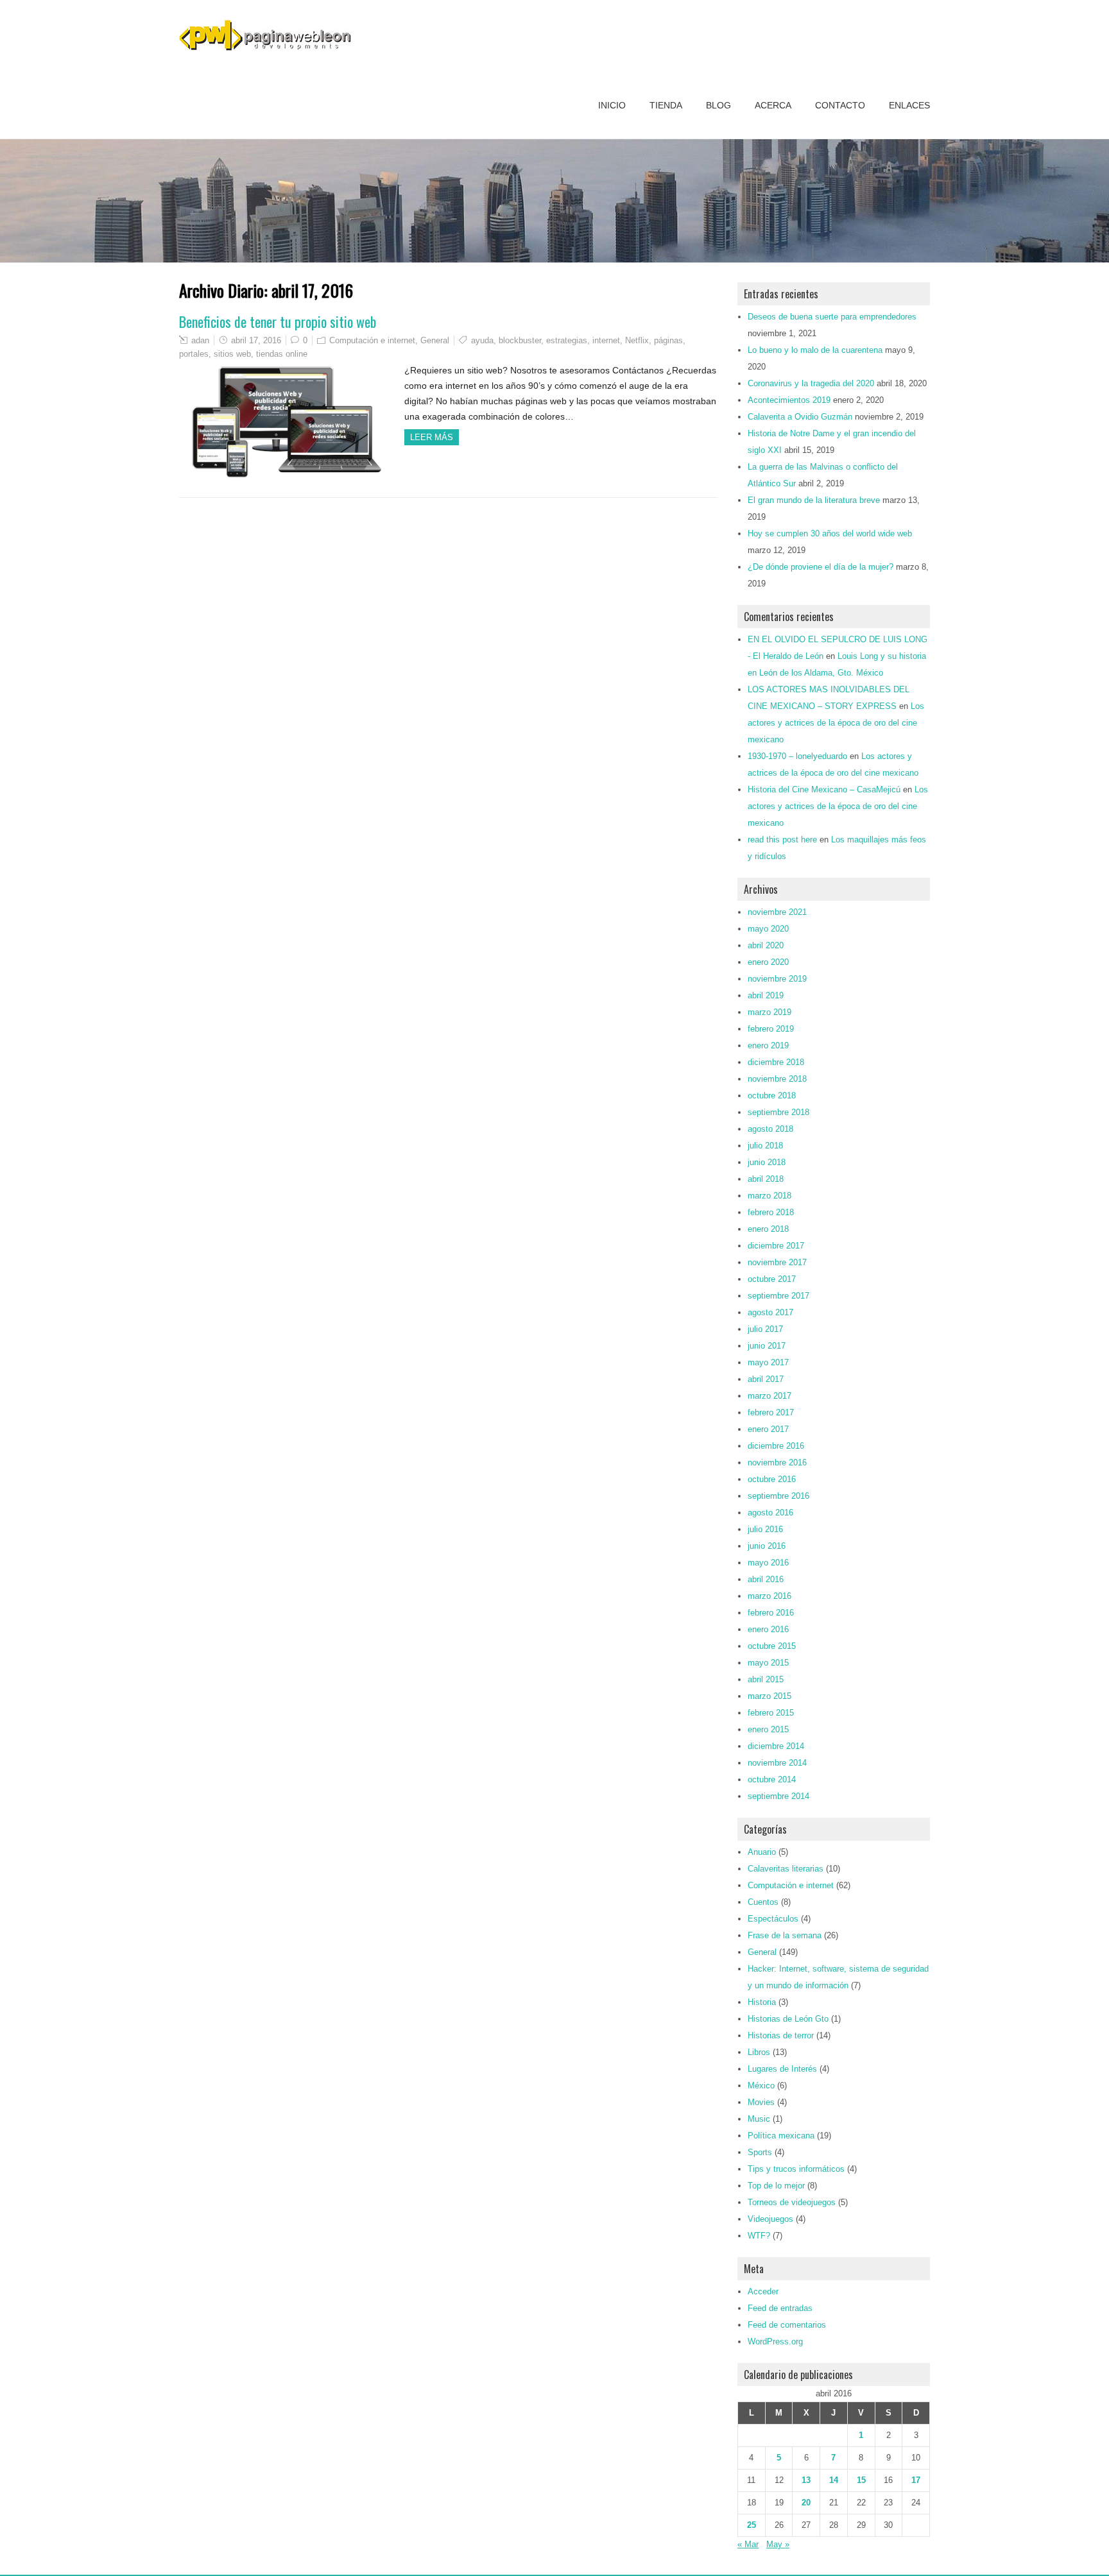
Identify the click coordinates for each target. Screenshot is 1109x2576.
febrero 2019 (771, 1029)
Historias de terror (781, 2035)
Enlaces (909, 105)
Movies (761, 2102)
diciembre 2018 (776, 1062)
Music (759, 2119)
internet (606, 340)
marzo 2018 (769, 1196)
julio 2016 (765, 1529)
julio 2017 (765, 1329)
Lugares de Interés (782, 2069)
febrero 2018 (771, 1212)
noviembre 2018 (777, 1079)
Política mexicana (781, 2136)
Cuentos (763, 1902)
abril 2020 (766, 945)
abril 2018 (766, 1179)
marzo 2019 (769, 1012)
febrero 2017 (771, 1412)
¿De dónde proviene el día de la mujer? (821, 567)
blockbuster (520, 340)
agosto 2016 (770, 1513)
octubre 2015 (772, 1646)
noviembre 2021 (777, 912)
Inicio (612, 105)
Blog (718, 105)
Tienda (666, 105)
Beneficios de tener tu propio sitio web (278, 321)
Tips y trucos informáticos (796, 2169)
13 (806, 2480)
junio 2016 (767, 1546)
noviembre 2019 (777, 979)
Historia (762, 2002)
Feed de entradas (780, 2308)
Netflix (637, 340)
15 (861, 2480)
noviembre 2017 (777, 1262)
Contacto (840, 105)
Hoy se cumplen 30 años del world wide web (830, 533)
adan (200, 340)
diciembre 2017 (776, 1246)
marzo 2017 (769, 1396)
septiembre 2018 (778, 1112)
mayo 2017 (768, 1362)
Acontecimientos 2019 (789, 400)
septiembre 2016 (778, 1496)
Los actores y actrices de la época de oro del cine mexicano (836, 723)
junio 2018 (767, 1162)
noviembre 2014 (777, 1763)
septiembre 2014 (778, 1796)
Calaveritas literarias (786, 1869)
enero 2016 (768, 1629)
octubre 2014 (772, 1779)
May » (778, 2544)
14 (834, 2480)
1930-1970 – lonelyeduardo (797, 756)
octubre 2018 (772, 1096)
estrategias (567, 340)
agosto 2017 (770, 1312)
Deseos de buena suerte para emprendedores (832, 317)
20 (806, 2503)
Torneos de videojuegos (792, 2202)
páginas (668, 340)
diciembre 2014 (776, 1746)
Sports (760, 2152)
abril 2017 (766, 1379)
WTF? (759, 2236)
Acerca (773, 105)
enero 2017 (768, 1429)
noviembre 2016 (777, 1463)
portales (194, 354)
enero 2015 (768, 1729)
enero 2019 (768, 1045)
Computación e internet (372, 340)
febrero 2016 (771, 1613)
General (435, 340)
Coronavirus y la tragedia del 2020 (811, 383)
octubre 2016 (772, 1479)
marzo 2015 (769, 1696)
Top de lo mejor (776, 2186)
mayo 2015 (768, 1663)
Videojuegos (770, 2219)
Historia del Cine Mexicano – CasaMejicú (824, 789)
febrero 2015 (771, 1713)
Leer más (432, 437)
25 (752, 2525)
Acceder (763, 2291)
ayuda (482, 340)
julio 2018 (765, 1146)
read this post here (782, 840)
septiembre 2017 (778, 1296)
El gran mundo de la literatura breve (814, 500)
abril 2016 (766, 1579)
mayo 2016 (768, 1563)
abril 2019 (766, 995)
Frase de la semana (785, 1935)
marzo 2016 (769, 1596)
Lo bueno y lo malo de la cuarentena (815, 350)
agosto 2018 (770, 1129)
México (761, 2086)
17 (916, 2480)
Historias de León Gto (788, 2019)
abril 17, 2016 (256, 340)
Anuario (762, 1852)
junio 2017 (767, 1346)
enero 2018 (768, 1229)
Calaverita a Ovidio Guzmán (800, 417)
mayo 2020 (768, 929)
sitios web (232, 354)
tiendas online (282, 354)
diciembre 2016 (776, 1446)
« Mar (748, 2544)
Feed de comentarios (787, 2325)
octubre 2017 (772, 1279)
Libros (759, 2052)
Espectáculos (773, 1919)
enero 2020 (768, 962)
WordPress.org (775, 2341)
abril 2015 (766, 1679)
